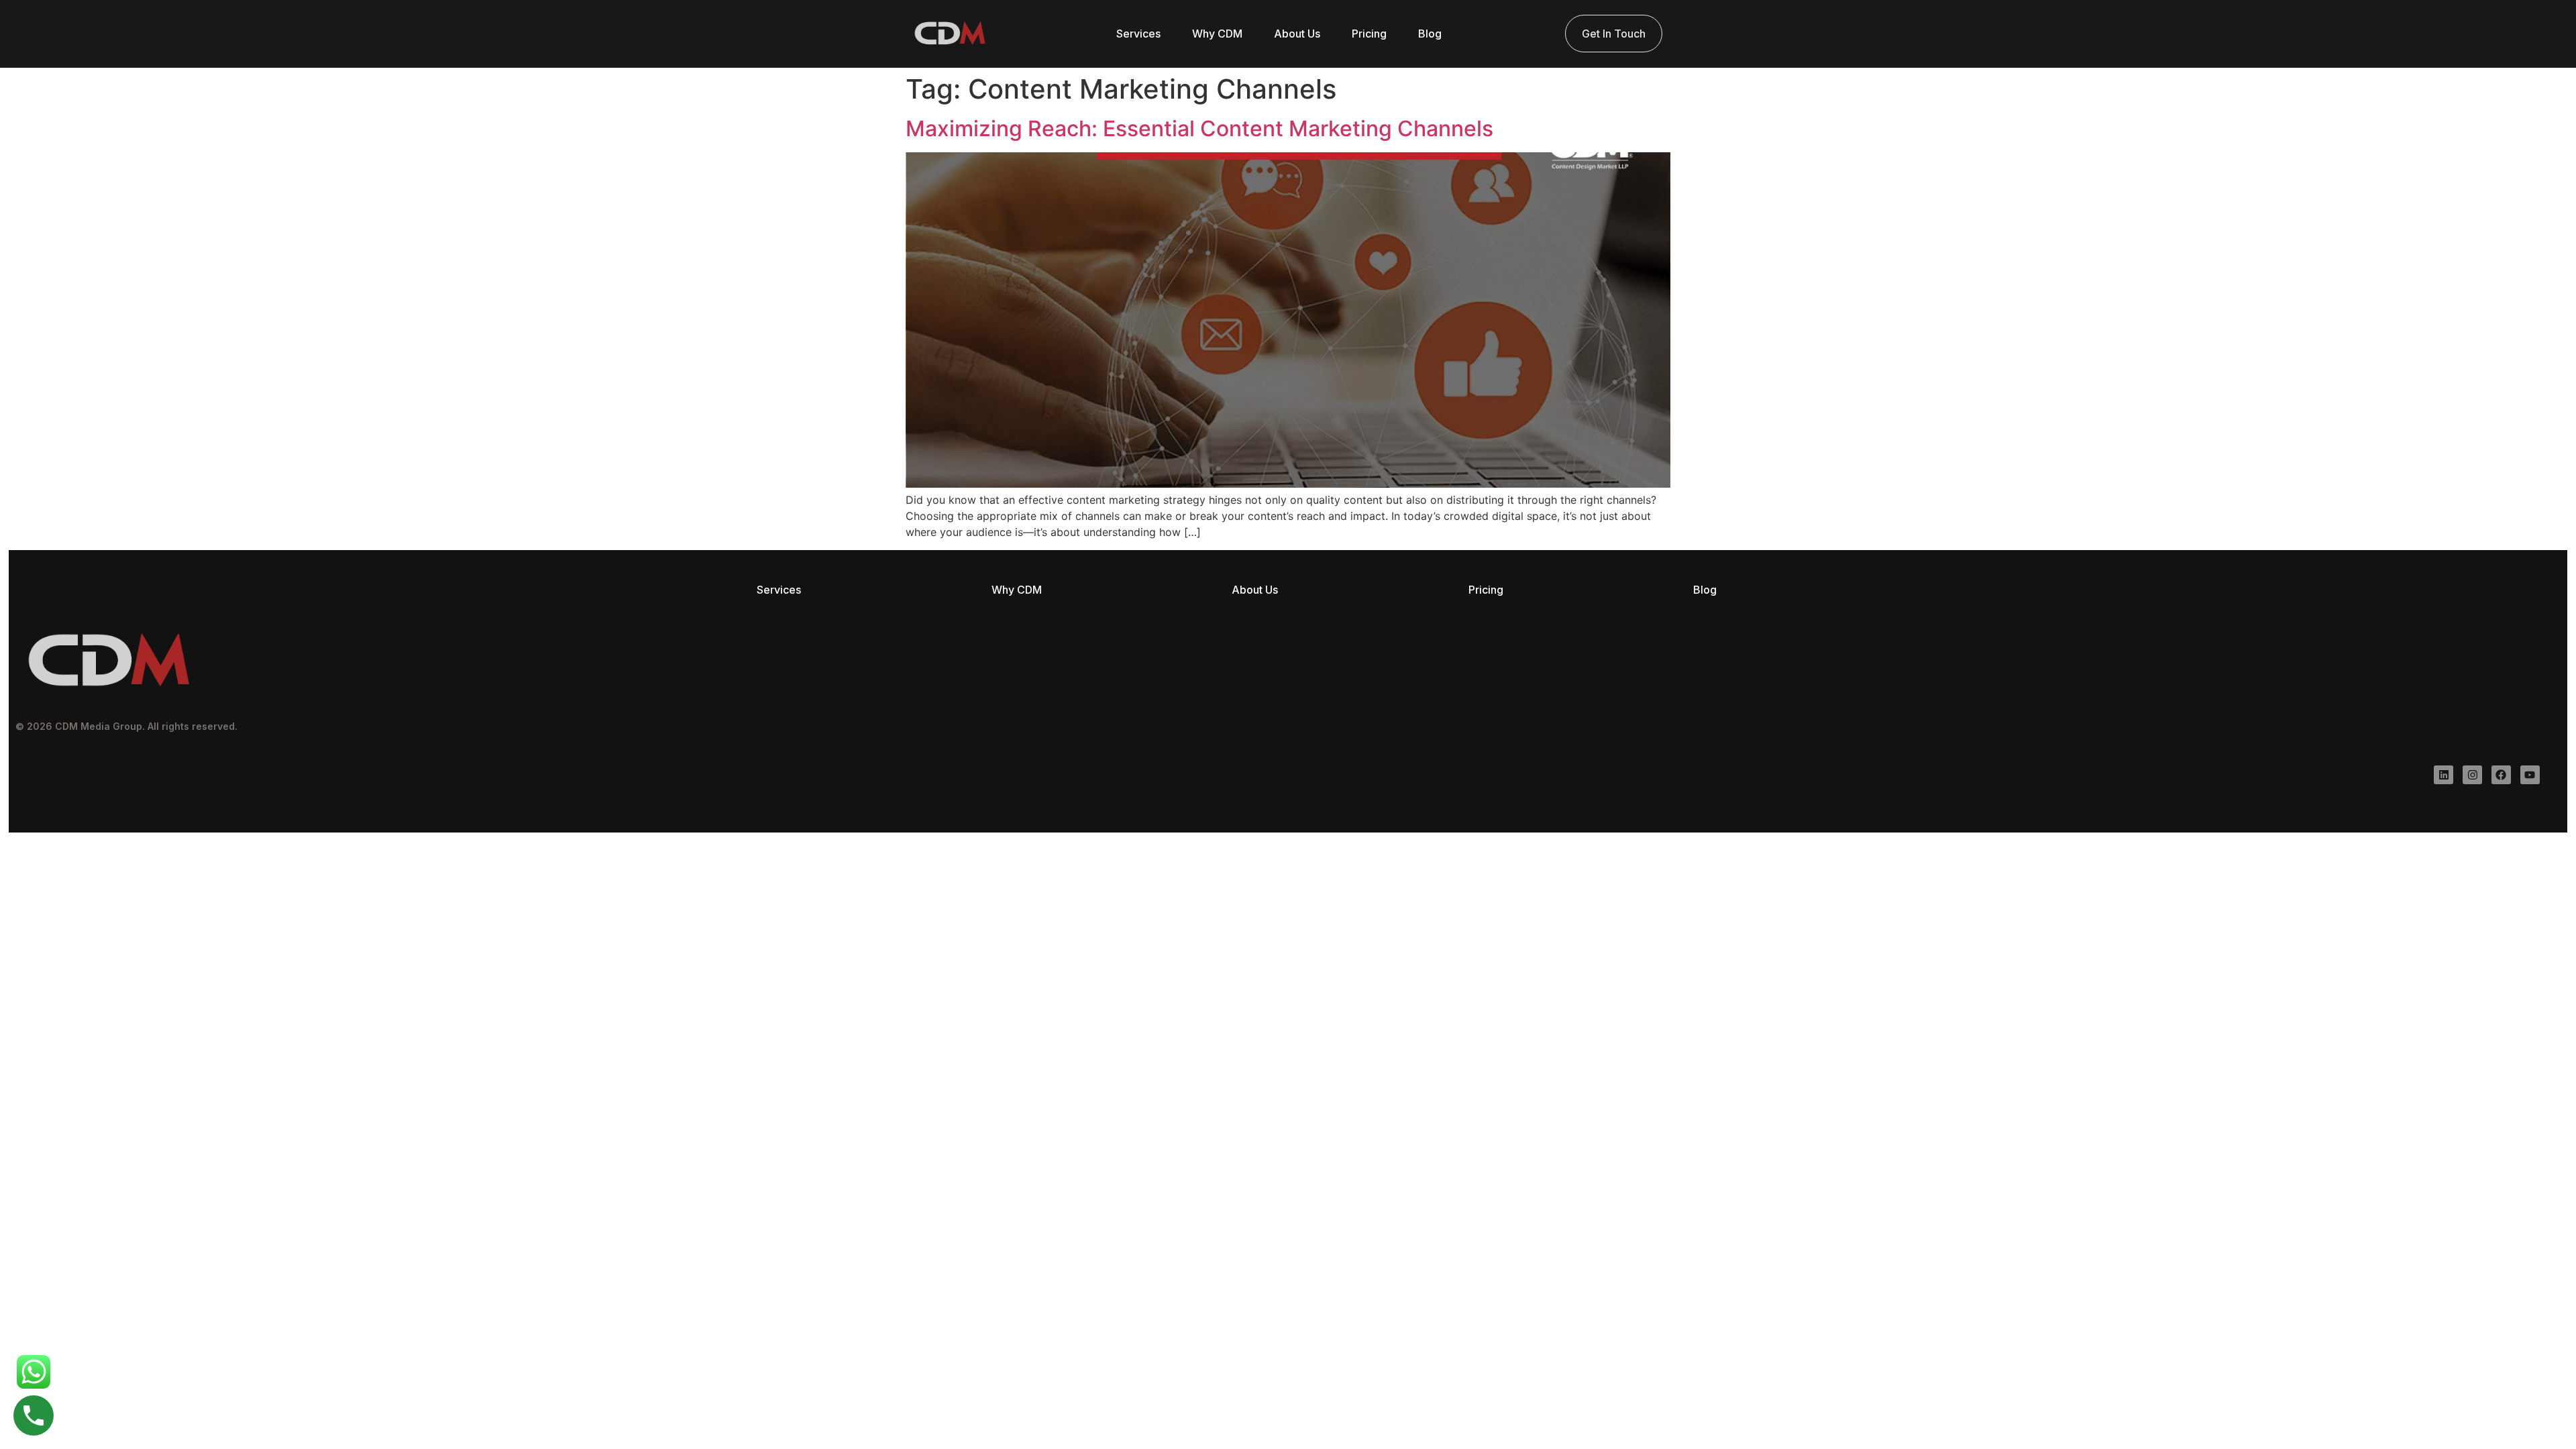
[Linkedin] (2444, 775)
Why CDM (1217, 34)
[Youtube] (2530, 775)
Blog (1430, 34)
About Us (1297, 34)
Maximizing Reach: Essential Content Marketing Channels (1199, 128)
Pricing (1369, 34)
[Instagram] (2472, 775)
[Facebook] (2501, 775)
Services (1138, 34)
